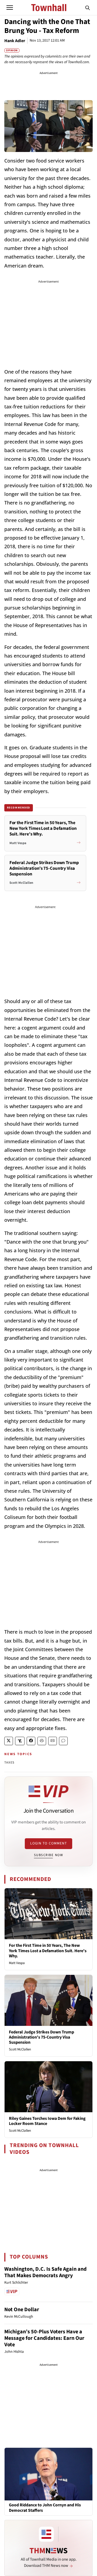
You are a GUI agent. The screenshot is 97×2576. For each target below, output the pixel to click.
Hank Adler (15, 41)
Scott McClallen (20, 2049)
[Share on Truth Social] (20, 1741)
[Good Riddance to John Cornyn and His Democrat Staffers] (48, 2474)
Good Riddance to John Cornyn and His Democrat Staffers (45, 2508)
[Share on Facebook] (31, 1741)
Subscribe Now (48, 1855)
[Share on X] (9, 1741)
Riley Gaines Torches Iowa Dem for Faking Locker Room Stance (47, 2121)
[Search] (88, 8)
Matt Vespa (17, 1963)
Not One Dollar (22, 2310)
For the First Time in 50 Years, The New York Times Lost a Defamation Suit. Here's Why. (48, 1951)
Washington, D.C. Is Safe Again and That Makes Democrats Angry (45, 2272)
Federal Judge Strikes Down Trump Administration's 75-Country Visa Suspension (41, 2037)
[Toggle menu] (10, 8)
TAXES (9, 1763)
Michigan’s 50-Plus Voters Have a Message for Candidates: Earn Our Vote (44, 2338)
